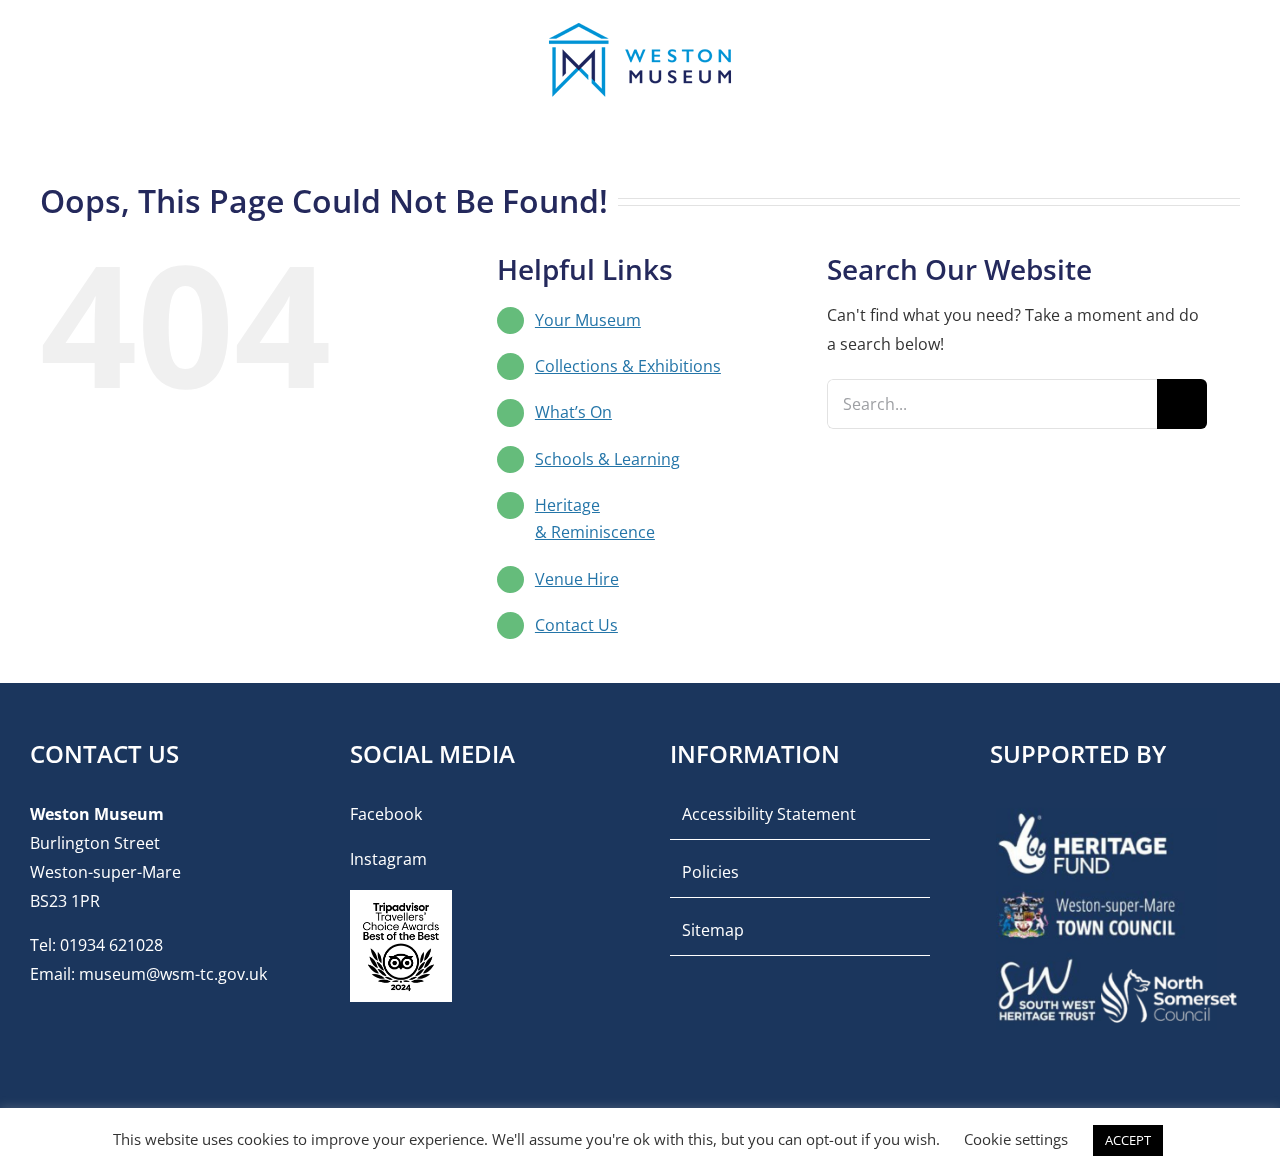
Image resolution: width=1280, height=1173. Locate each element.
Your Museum (588, 320)
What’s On (573, 412)
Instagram (388, 859)
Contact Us (576, 625)
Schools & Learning (607, 459)
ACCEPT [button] (1128, 1140)
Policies (710, 872)
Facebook (386, 814)
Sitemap (713, 930)
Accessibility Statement (769, 814)
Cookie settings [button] (1016, 1139)
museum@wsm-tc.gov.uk (173, 974)
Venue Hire (577, 579)
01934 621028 (111, 945)
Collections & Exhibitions (628, 366)
